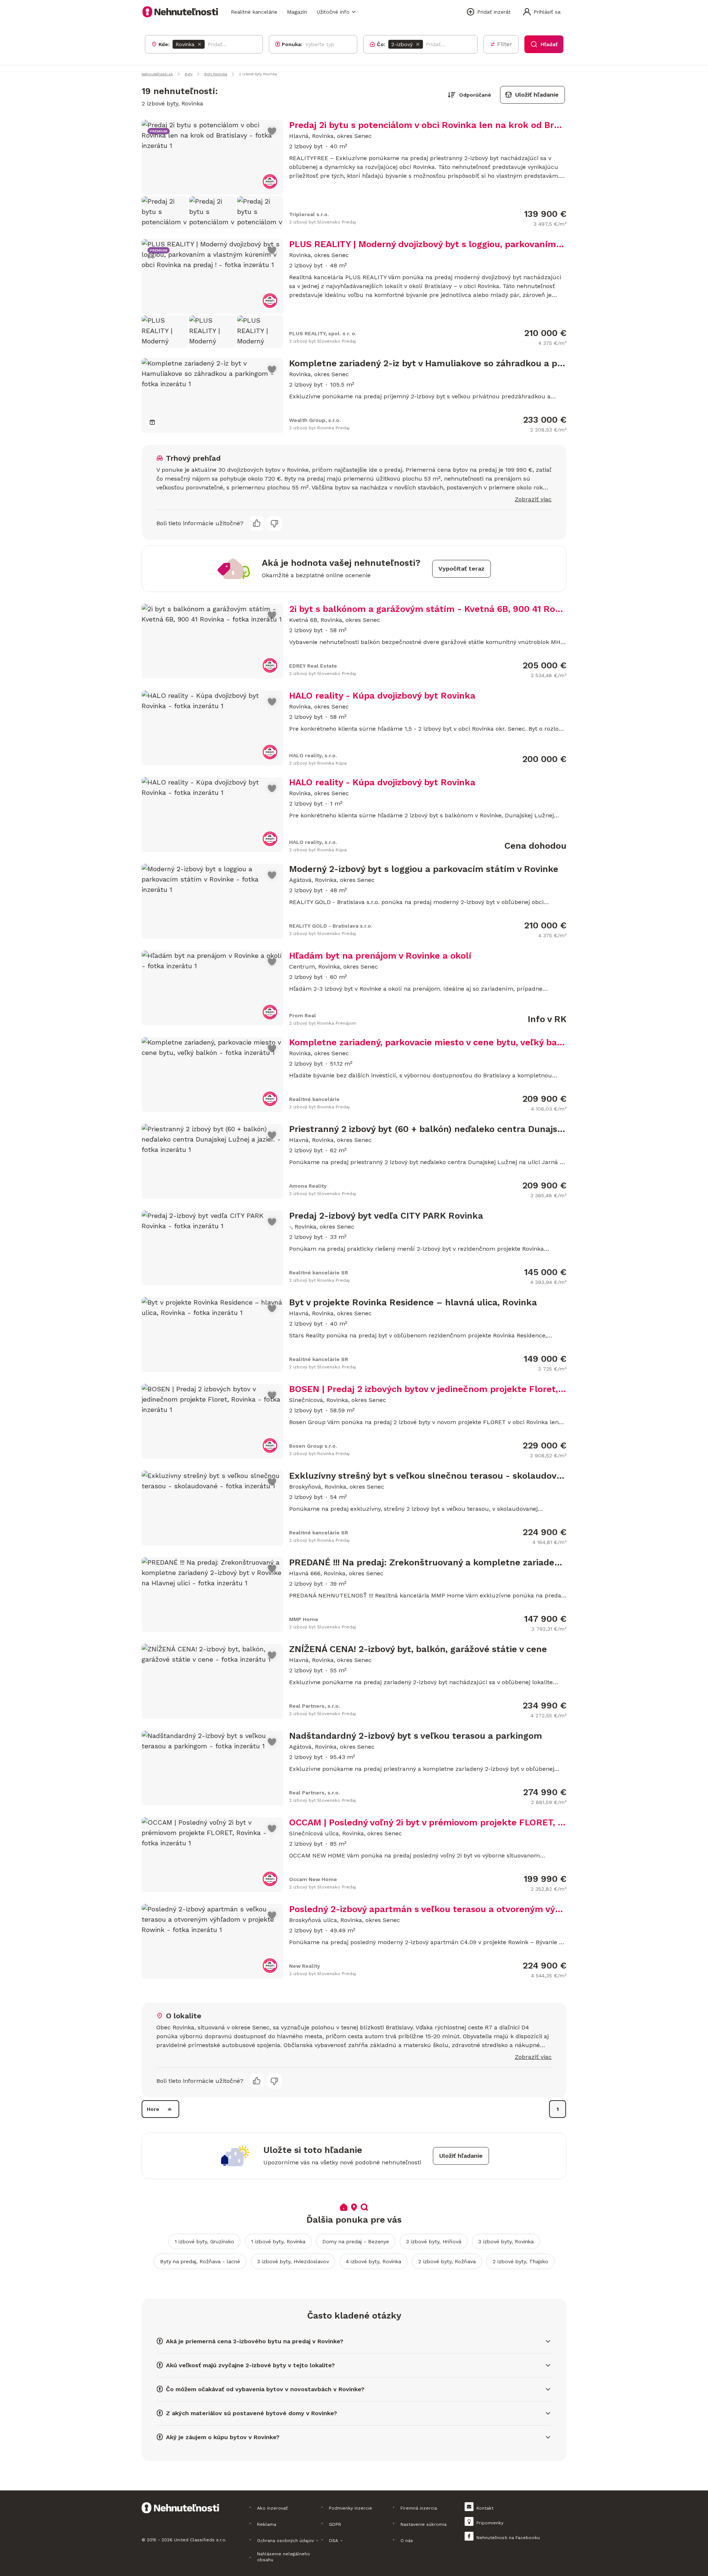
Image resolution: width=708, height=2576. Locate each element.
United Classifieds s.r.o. (200, 2540)
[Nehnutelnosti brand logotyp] (180, 12)
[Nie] (274, 523)
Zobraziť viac (533, 499)
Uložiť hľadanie (537, 95)
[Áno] (257, 523)
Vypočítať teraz (461, 569)
